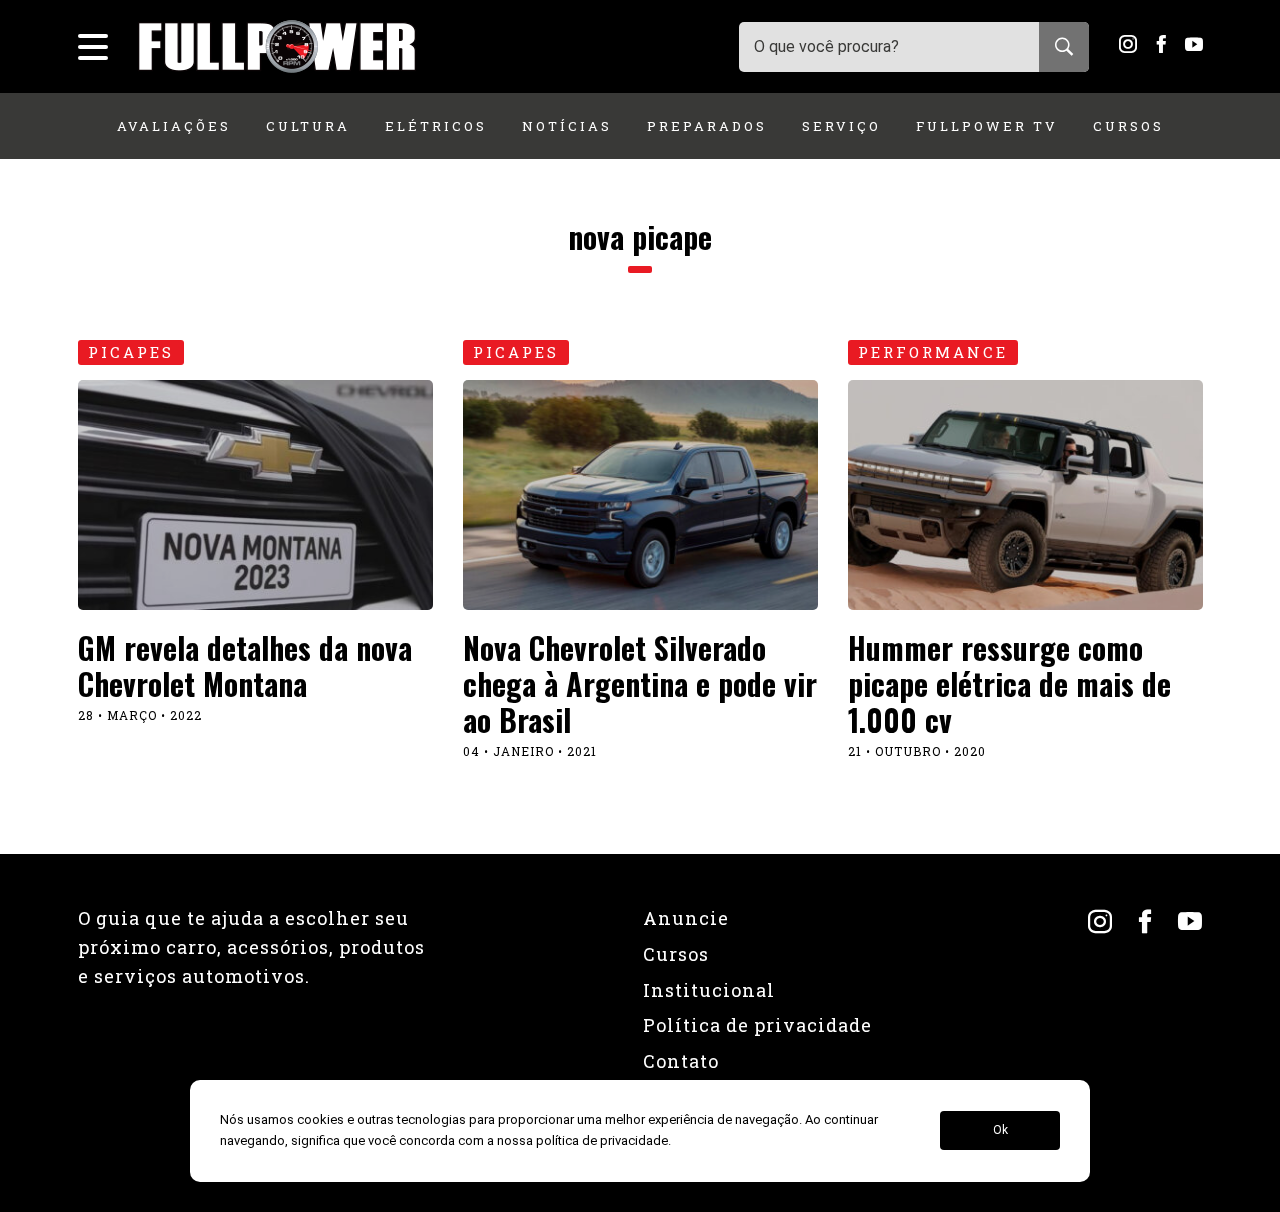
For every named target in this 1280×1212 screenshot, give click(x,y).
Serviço (841, 126)
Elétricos (436, 126)
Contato (681, 1061)
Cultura (308, 126)
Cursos (1128, 126)
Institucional (709, 990)
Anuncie (686, 918)
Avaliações (174, 126)
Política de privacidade (757, 1025)
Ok (1000, 1131)
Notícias (567, 126)
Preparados (707, 126)
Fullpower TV (987, 126)
